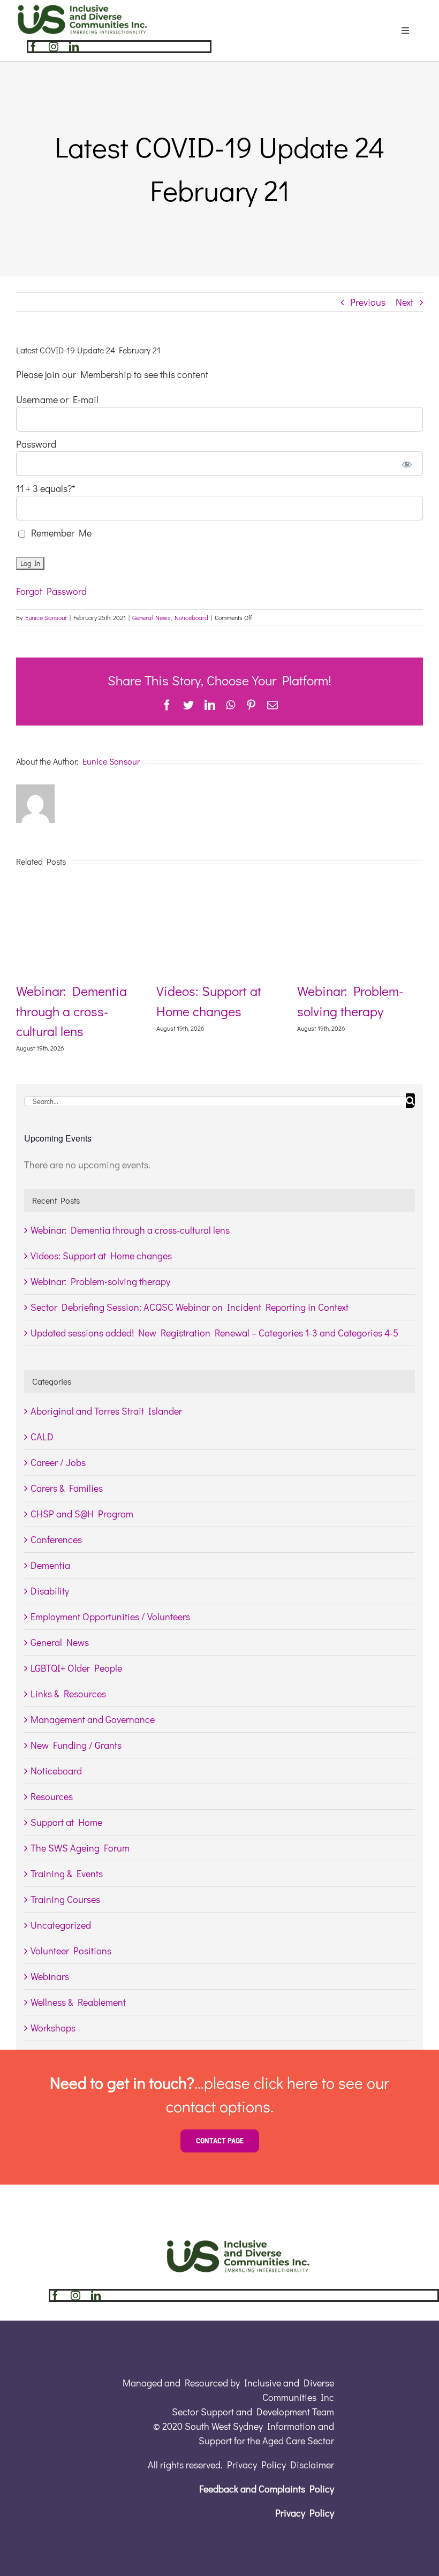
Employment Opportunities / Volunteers (110, 1616)
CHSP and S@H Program (82, 1514)
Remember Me (59, 533)
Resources (52, 1796)
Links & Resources (68, 1694)
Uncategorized (61, 1925)
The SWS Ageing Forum (80, 1848)
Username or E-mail (57, 399)
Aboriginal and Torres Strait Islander (106, 1411)
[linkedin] (74, 47)
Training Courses (65, 1899)
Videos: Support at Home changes (101, 1256)
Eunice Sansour (46, 617)
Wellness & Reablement (78, 2002)
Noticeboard (191, 617)
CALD (42, 1437)
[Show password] (407, 464)
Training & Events (67, 1874)
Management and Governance (93, 1719)
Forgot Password (51, 591)
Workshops (53, 2028)
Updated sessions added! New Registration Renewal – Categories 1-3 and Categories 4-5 (214, 1333)
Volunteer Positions (71, 1951)
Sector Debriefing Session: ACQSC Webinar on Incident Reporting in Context (190, 1307)
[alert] (219, 1165)
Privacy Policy (305, 2513)
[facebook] (33, 47)
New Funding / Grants (76, 1745)
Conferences (56, 1539)
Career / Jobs (58, 1462)
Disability (50, 1591)
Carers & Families (67, 1488)
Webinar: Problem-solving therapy (100, 1281)
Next (404, 302)
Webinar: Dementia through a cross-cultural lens (120, 1011)
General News (152, 617)
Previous (368, 302)
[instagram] (54, 47)
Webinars (50, 1976)
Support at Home (66, 1822)
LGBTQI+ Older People (76, 1668)
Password (36, 444)
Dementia (50, 1565)
